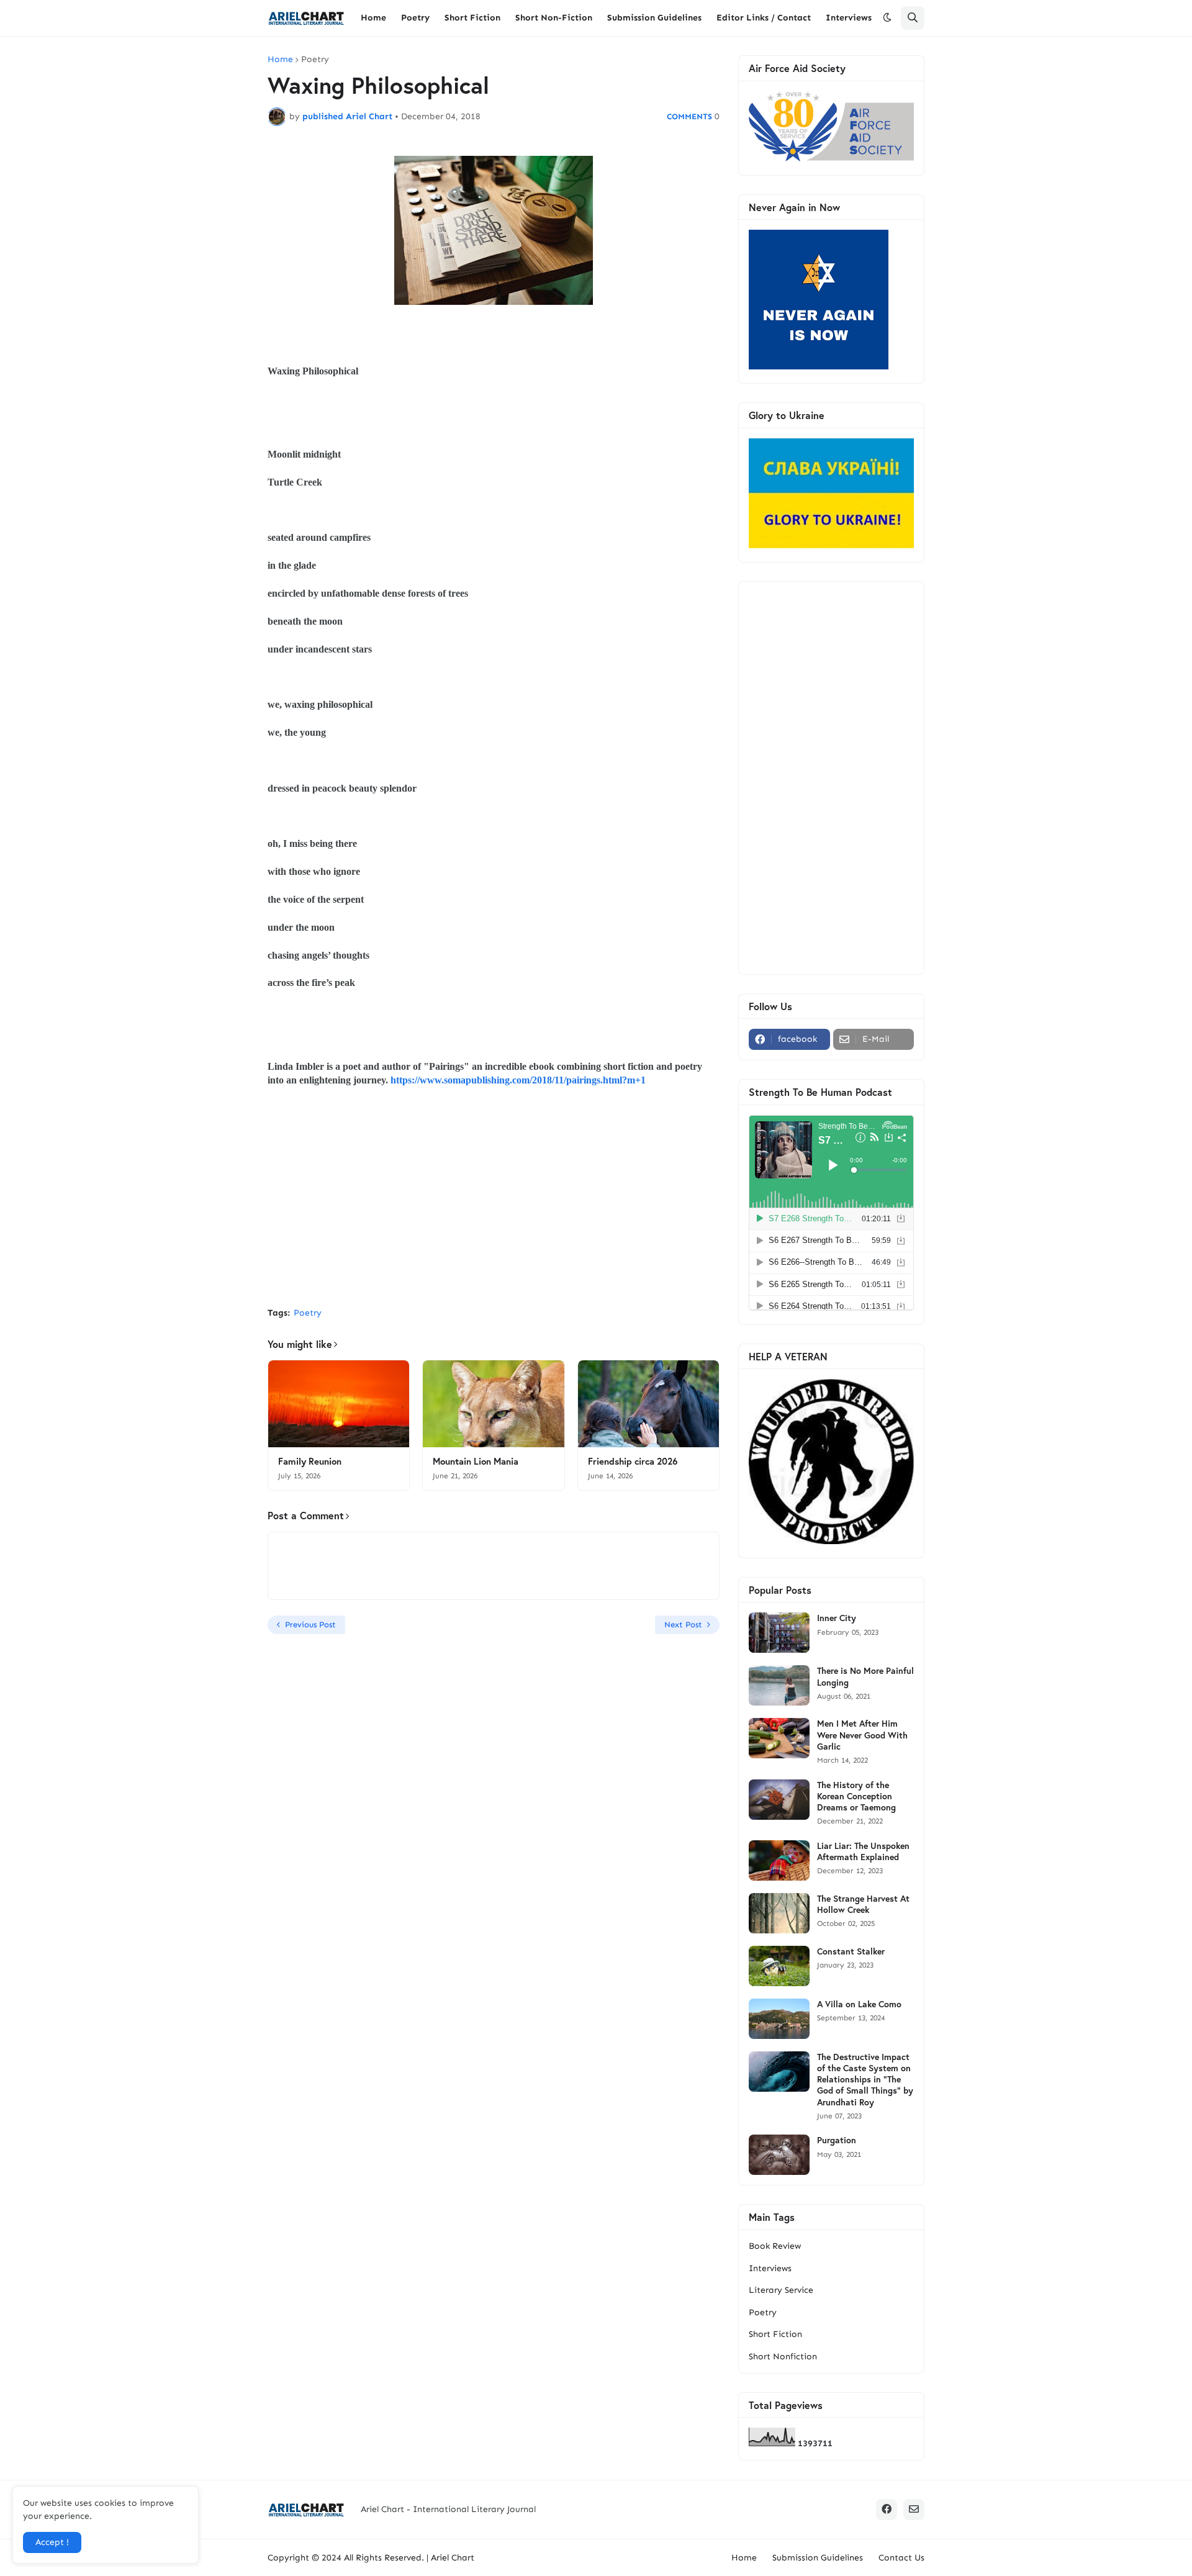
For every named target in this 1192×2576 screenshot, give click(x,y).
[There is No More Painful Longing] (779, 1685)
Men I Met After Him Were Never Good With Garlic (862, 1735)
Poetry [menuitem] (415, 18)
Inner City (837, 1618)
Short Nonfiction (783, 2357)
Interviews (770, 2268)
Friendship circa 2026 (633, 1461)
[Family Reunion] (339, 1404)
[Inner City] (779, 1633)
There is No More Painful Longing (865, 1676)
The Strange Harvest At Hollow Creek (863, 1904)
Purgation (837, 2140)
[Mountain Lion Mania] (493, 1404)
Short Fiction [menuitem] (472, 18)
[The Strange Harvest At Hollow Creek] (779, 1913)
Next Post (683, 1625)
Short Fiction (775, 2334)
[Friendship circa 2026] (648, 1404)
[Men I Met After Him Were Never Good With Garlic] (779, 1738)
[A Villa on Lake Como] (779, 2019)
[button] (887, 18)
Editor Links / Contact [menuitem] (764, 18)
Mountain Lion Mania (476, 1461)
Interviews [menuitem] (849, 18)
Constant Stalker (851, 1951)
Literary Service (781, 2290)
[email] (914, 2510)
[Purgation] (779, 2155)
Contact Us (901, 2558)
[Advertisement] (494, 1204)
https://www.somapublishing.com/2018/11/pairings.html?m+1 (518, 1080)
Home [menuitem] (373, 18)
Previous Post (310, 1625)
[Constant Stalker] (779, 1966)
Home (280, 60)
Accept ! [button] (52, 2542)
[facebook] (887, 2510)
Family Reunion (310, 1461)
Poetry (315, 60)
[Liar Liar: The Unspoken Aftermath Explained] (779, 1860)
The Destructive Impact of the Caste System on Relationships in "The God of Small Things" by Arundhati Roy (865, 2080)
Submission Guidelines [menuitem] (654, 18)
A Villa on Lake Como (859, 2004)
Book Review (775, 2246)
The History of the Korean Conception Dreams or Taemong (856, 1796)
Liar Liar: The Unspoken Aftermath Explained (863, 1851)
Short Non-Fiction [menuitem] (554, 18)
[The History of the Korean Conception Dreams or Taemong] (779, 1800)
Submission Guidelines (818, 2558)
